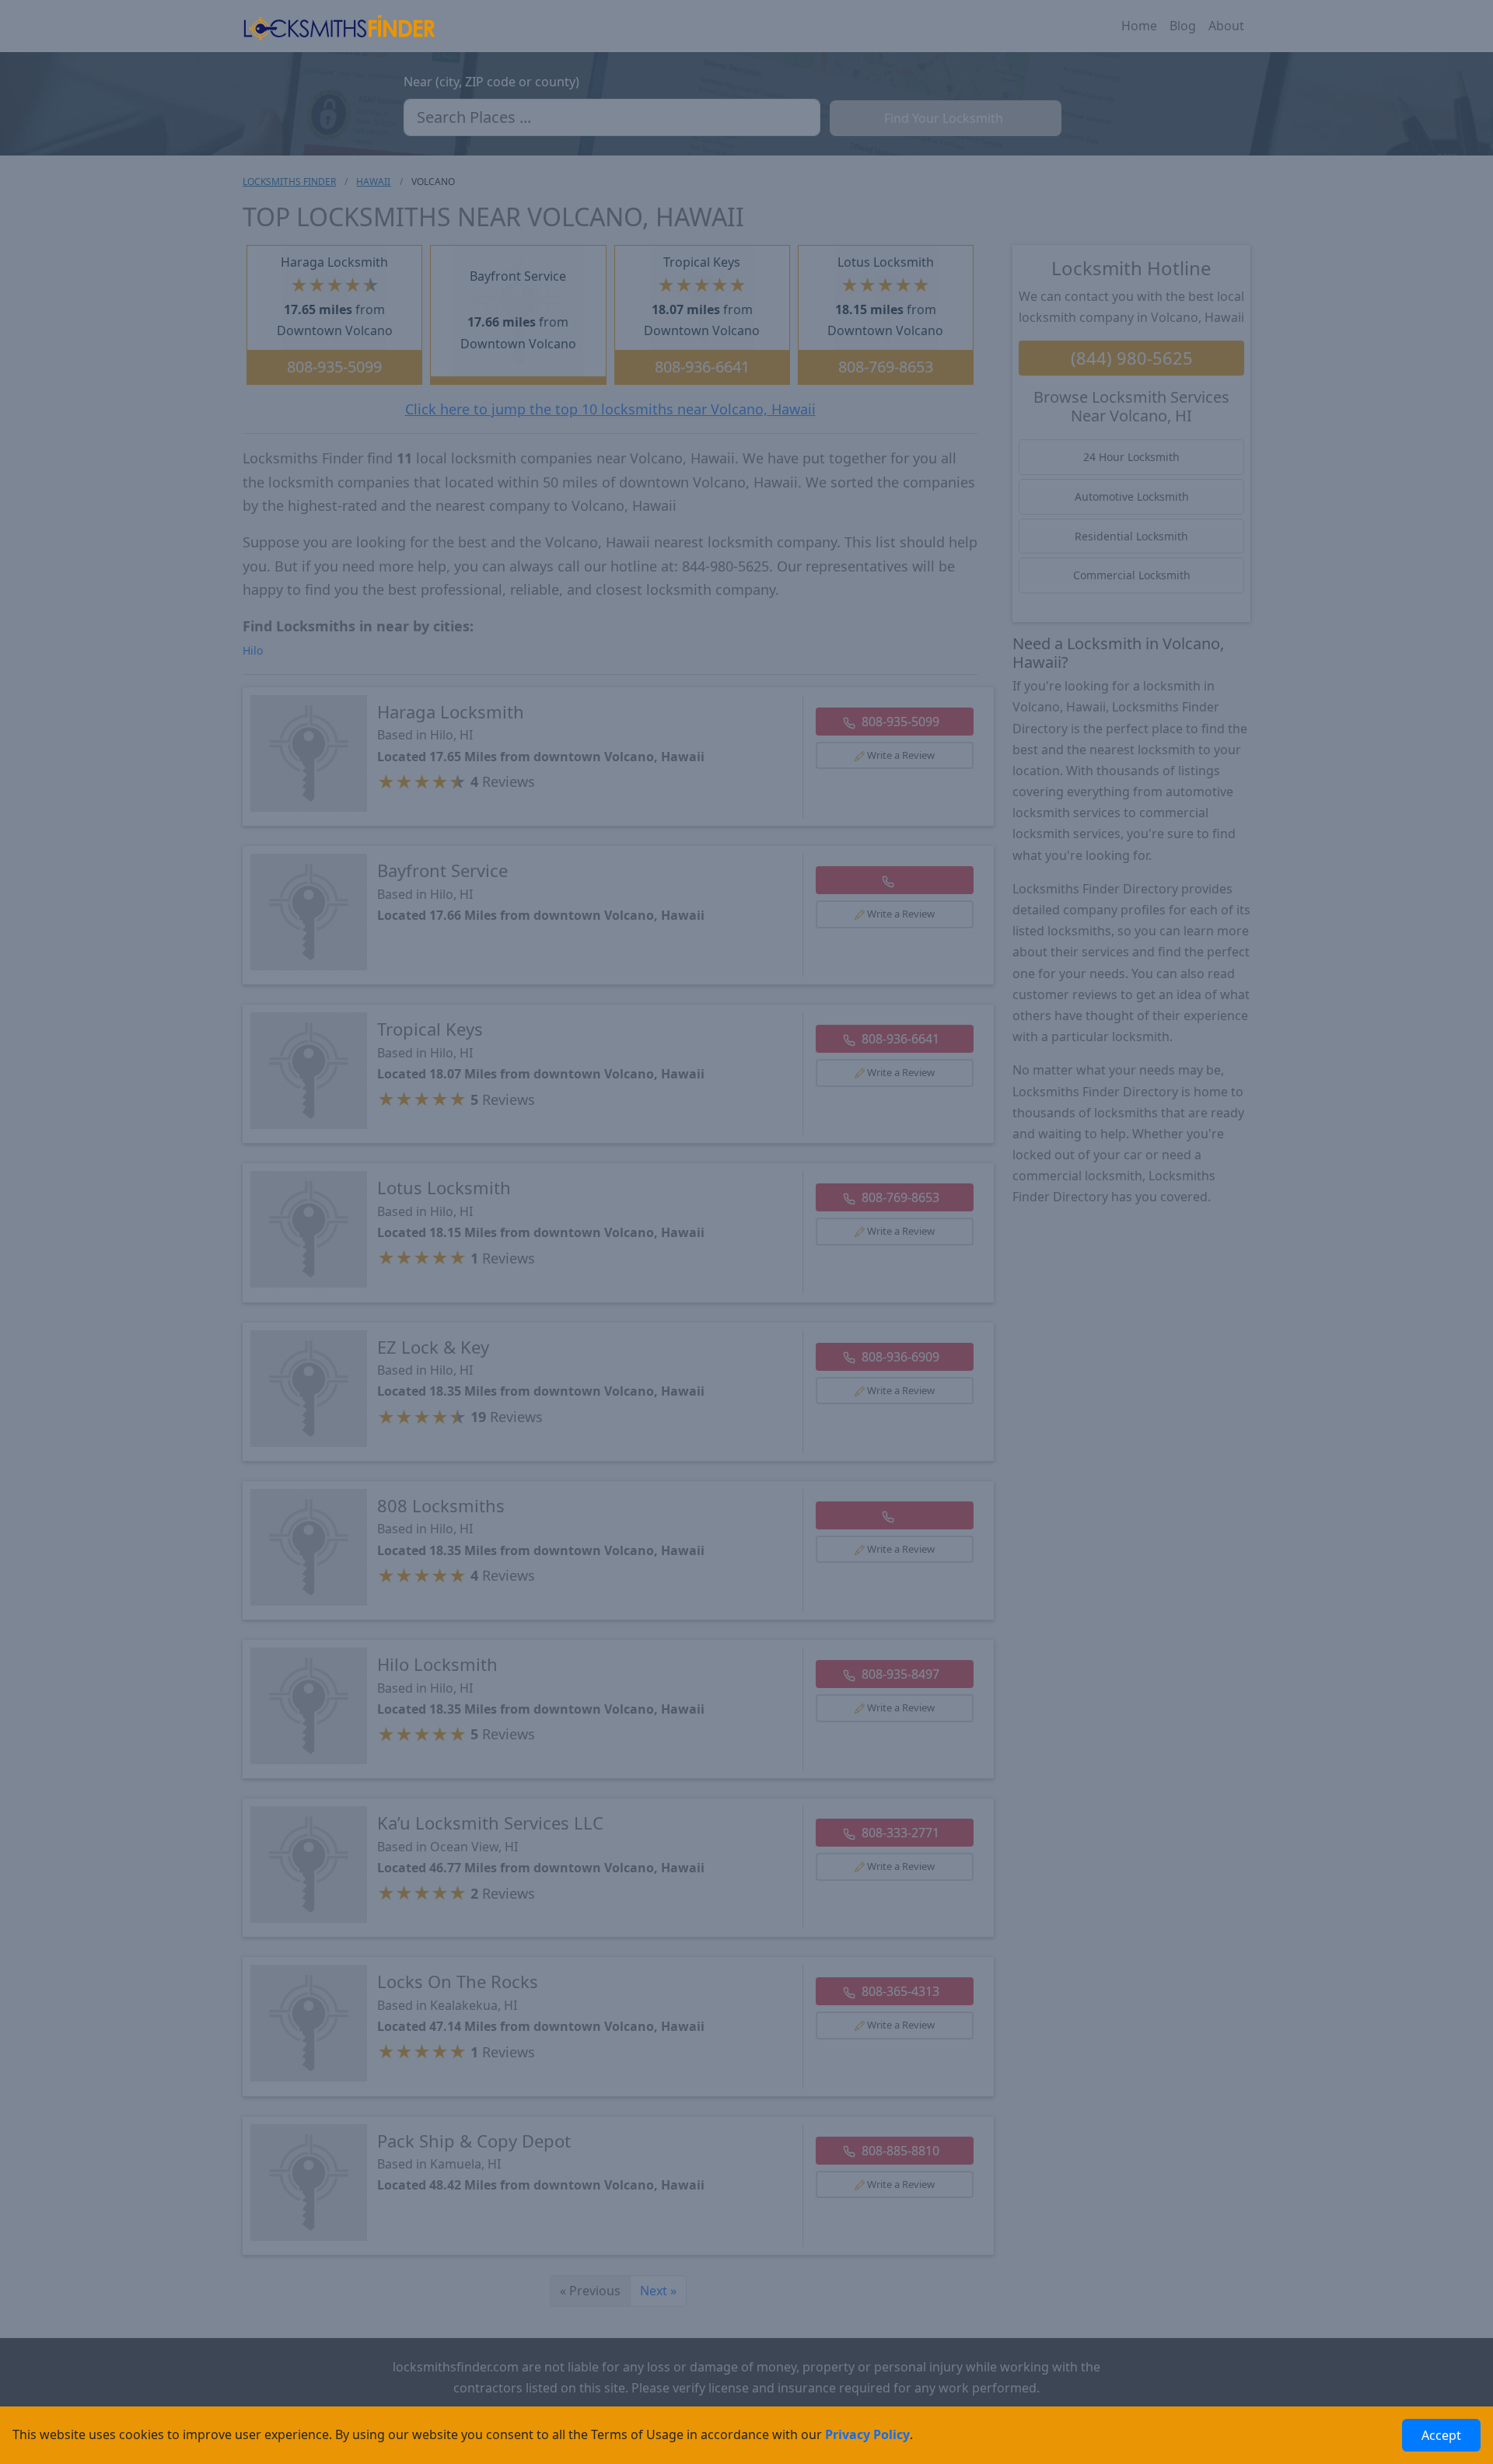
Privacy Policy (867, 2434)
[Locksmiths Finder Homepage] (339, 26)
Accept (1441, 2435)
